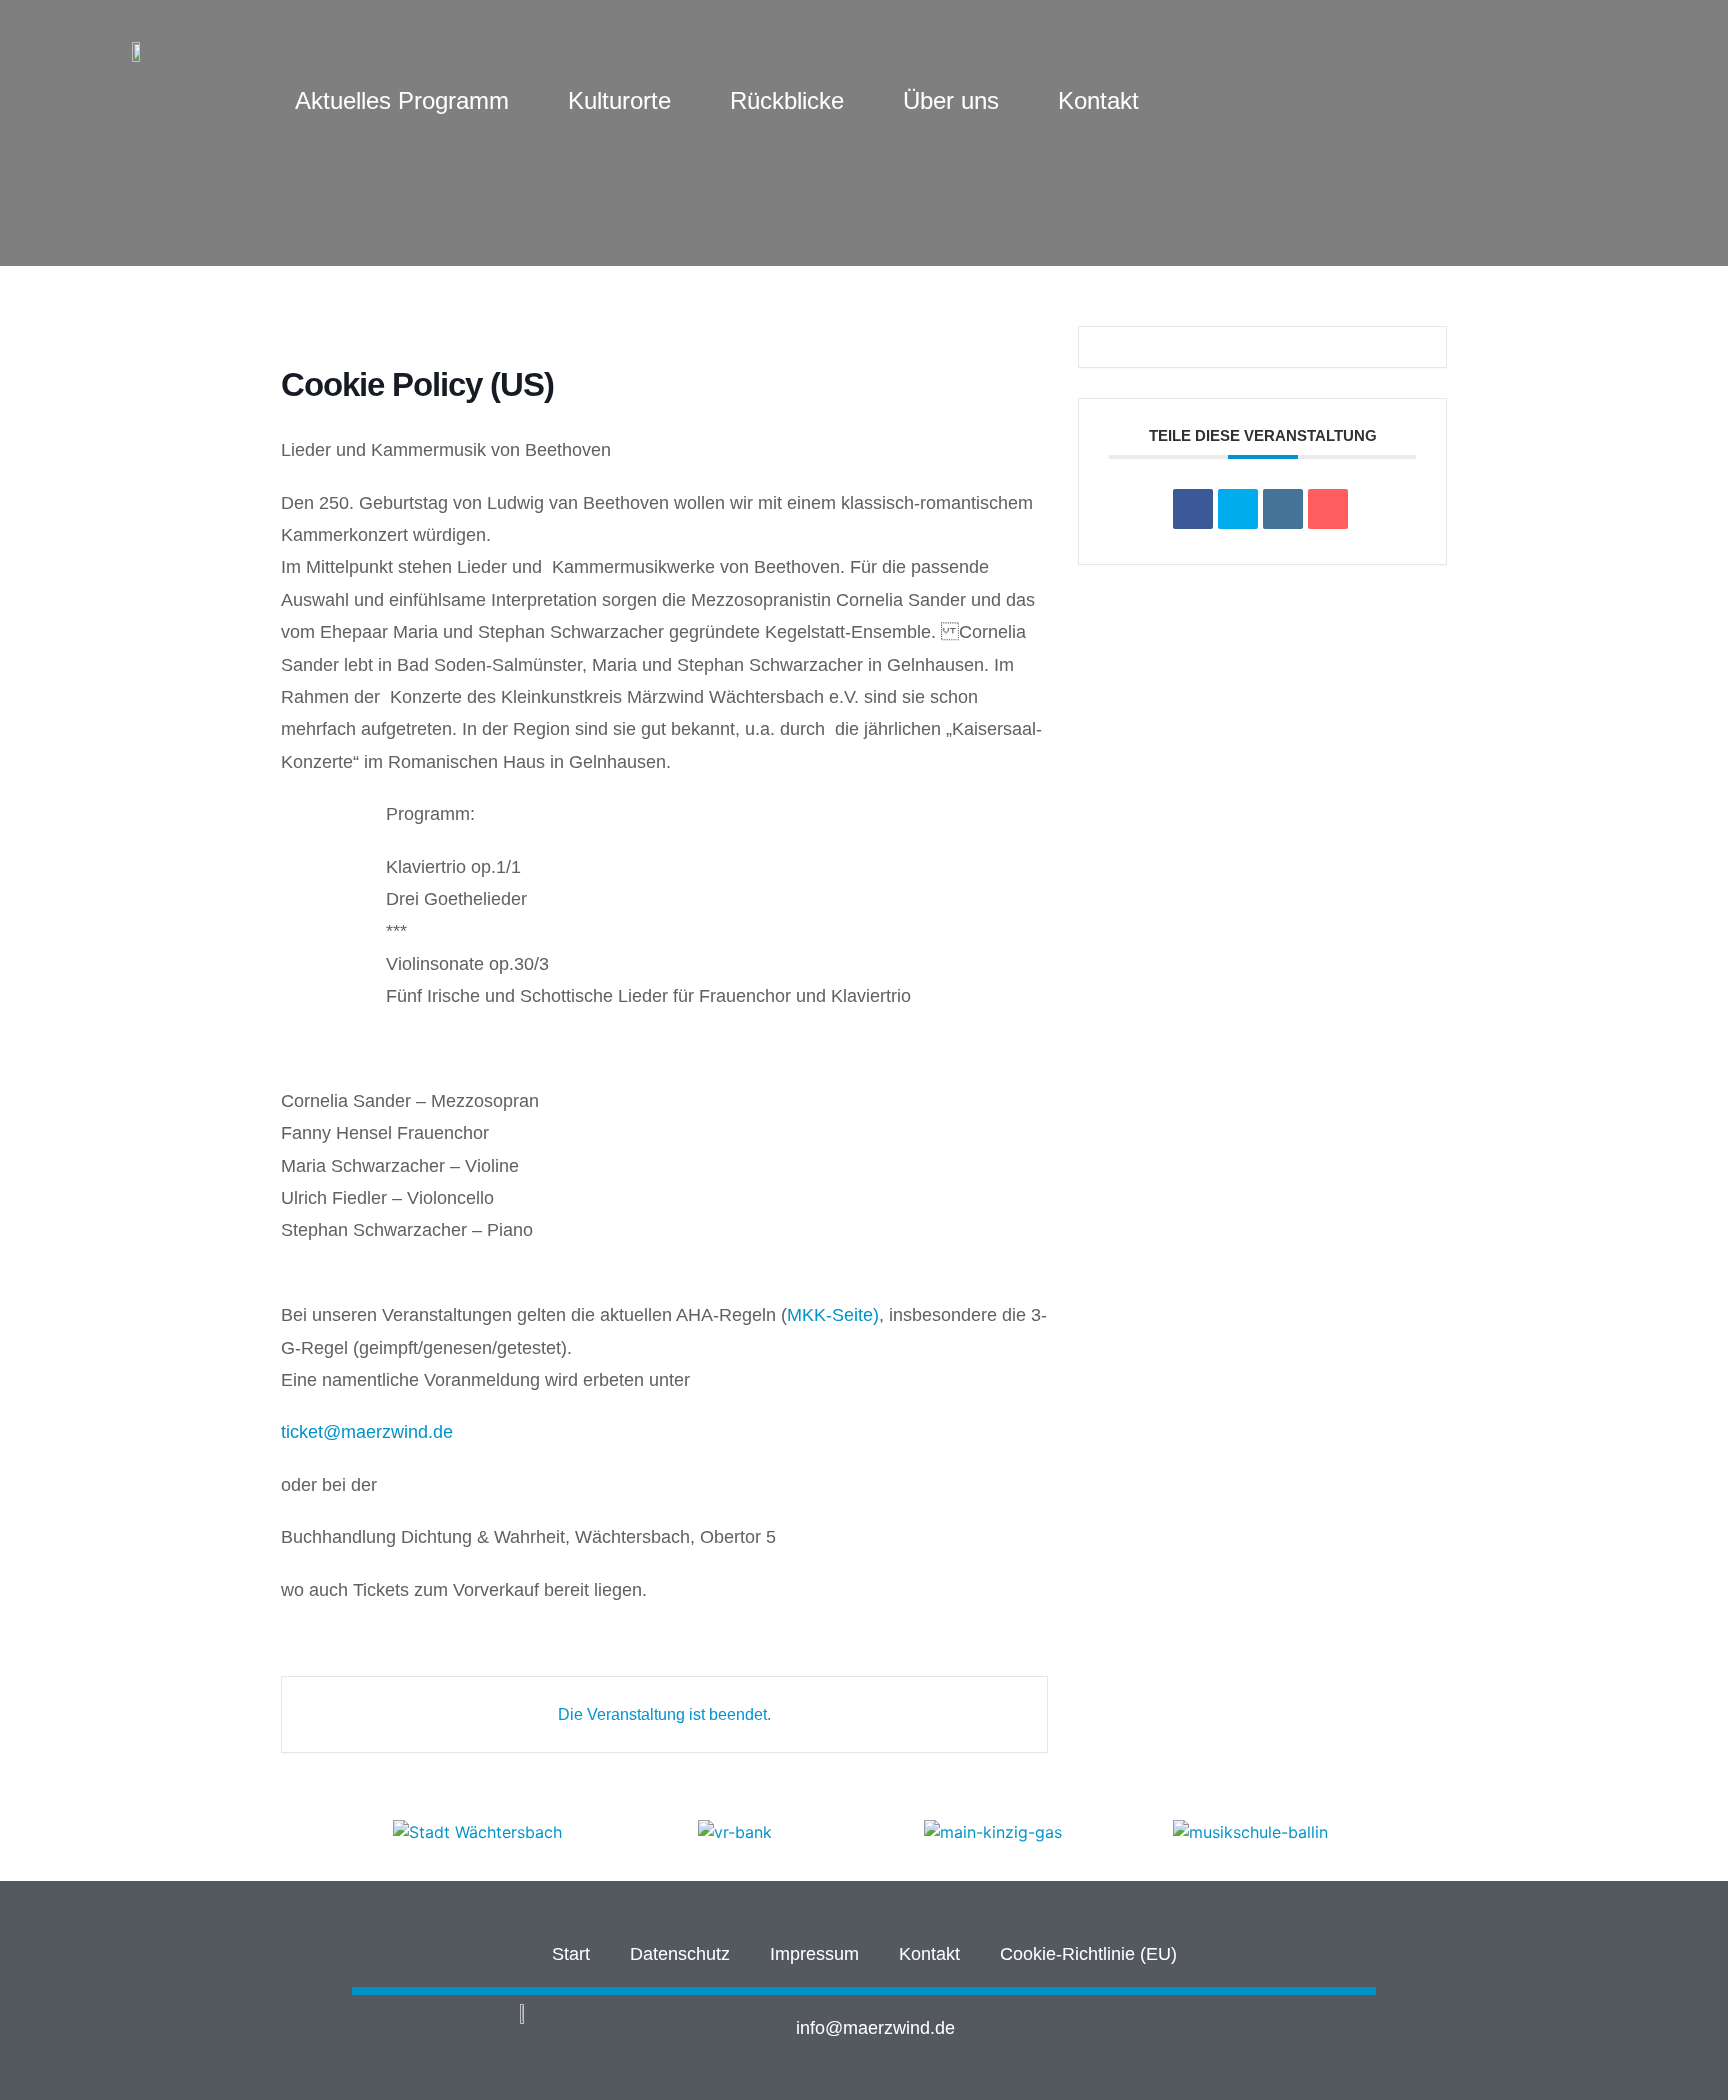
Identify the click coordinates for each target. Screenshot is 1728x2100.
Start (571, 1954)
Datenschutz (680, 1954)
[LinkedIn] (1283, 509)
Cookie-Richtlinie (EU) (1088, 1954)
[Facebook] (1205, 2032)
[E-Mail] (1328, 509)
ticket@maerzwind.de (367, 1432)
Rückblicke (787, 100)
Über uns (951, 100)
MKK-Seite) (833, 1315)
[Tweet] (1238, 509)
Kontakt (1098, 100)
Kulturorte (619, 100)
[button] (327, 1832)
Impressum (814, 1954)
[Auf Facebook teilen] (1193, 509)
